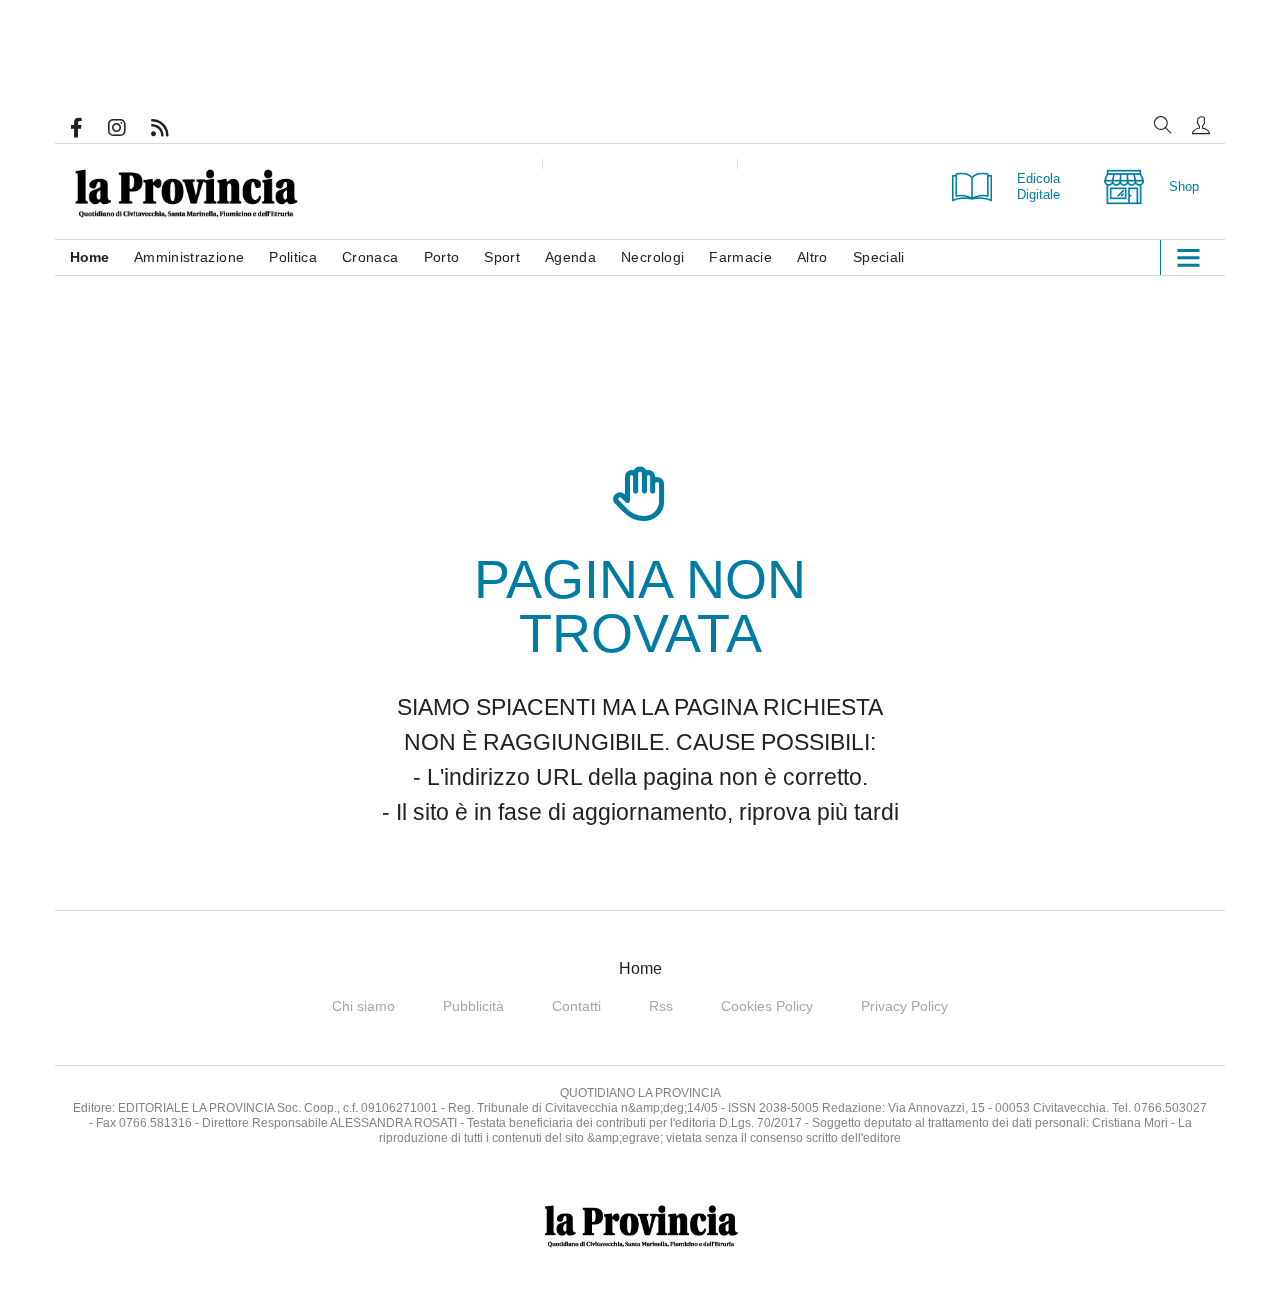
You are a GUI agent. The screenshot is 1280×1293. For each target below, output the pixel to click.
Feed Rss (172, 128)
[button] (1201, 125)
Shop (1184, 186)
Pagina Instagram (129, 128)
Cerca (1163, 125)
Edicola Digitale (1038, 186)
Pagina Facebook (89, 128)
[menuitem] (102, 257)
